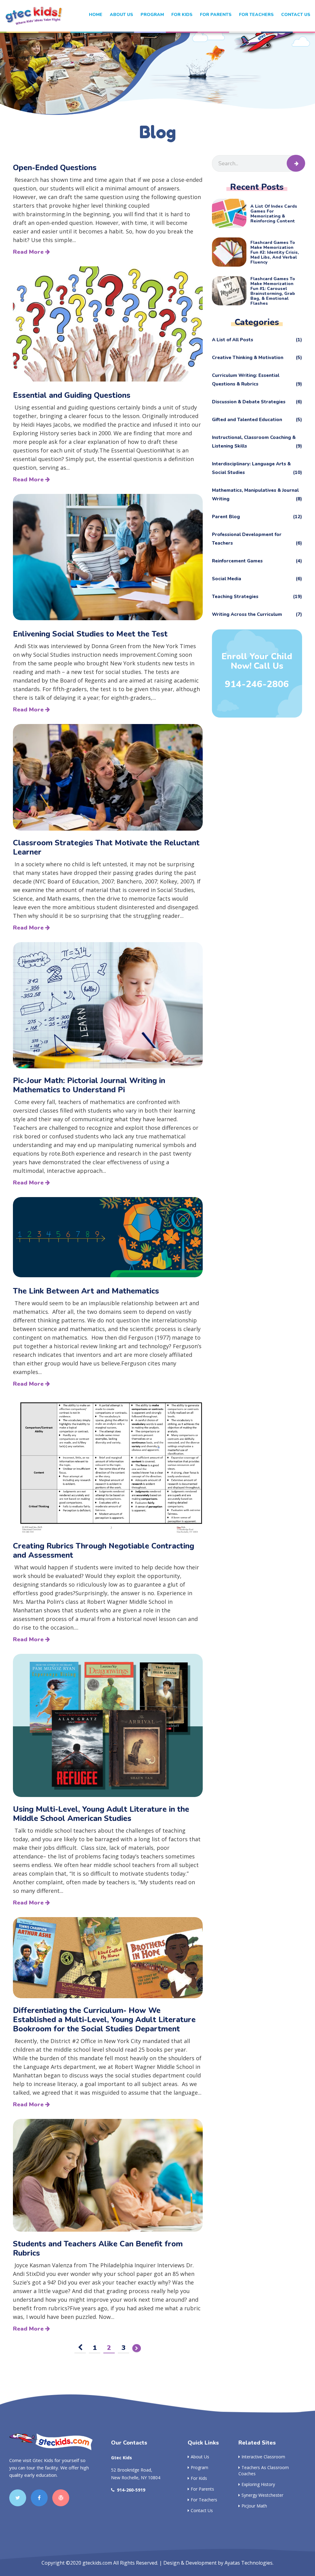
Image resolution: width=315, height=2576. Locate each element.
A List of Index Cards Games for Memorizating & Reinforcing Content (274, 214)
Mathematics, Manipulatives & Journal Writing (257, 495)
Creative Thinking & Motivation (257, 358)
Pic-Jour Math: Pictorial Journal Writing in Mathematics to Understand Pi (89, 1085)
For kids (182, 15)
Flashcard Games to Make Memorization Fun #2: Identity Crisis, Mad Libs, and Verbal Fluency (275, 253)
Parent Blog (257, 517)
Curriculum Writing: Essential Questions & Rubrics (257, 380)
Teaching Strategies (257, 597)
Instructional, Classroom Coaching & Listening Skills (257, 442)
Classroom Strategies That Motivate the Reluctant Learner (106, 848)
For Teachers (256, 15)
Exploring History (258, 2484)
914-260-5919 (131, 2490)
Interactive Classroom (263, 2457)
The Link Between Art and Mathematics (86, 1291)
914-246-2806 (257, 684)
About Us (122, 15)
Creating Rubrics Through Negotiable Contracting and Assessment (104, 1551)
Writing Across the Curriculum (257, 614)
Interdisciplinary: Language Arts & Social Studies (257, 468)
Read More (29, 252)
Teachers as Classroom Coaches (264, 2470)
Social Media (257, 579)
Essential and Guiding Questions (72, 395)
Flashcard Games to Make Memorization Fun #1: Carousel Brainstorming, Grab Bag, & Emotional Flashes (273, 291)
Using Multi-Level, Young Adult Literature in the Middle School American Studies (101, 1814)
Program (152, 15)
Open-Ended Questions (55, 168)
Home (96, 15)
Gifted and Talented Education (257, 420)
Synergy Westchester (262, 2495)
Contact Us (296, 15)
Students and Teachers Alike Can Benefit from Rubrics (98, 2249)
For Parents (216, 15)
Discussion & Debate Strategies (257, 402)
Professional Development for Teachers (257, 539)
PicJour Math (254, 2506)
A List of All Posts (257, 340)
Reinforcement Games (257, 561)
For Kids (199, 2478)
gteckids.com (97, 2563)
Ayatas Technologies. (249, 2563)
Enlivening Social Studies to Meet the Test (90, 634)
